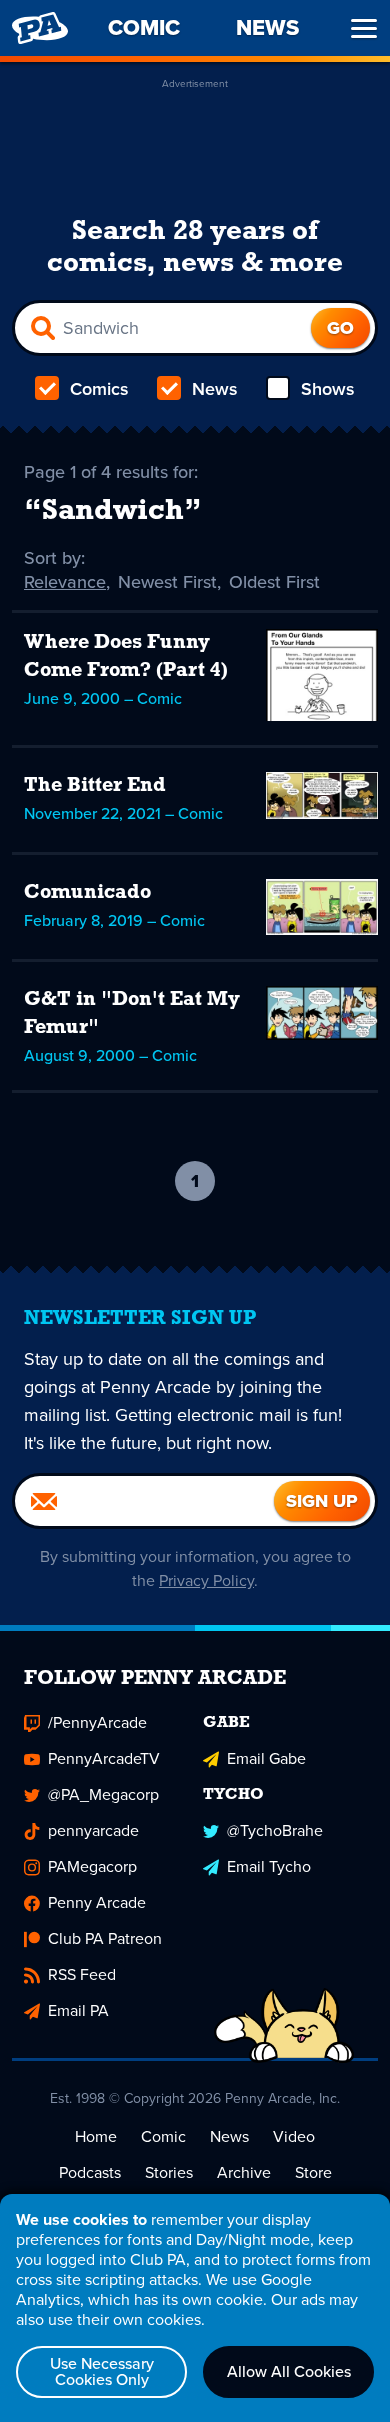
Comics (99, 389)
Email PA (78, 2010)
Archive (244, 2172)
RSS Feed (82, 1974)
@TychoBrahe (275, 1830)
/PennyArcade (97, 1722)
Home (96, 2136)
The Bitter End (95, 786)
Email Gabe (266, 1758)
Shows (328, 389)
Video (294, 2136)
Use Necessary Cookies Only (102, 2371)
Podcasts (90, 2172)
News (215, 389)
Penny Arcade (97, 1902)
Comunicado (87, 893)
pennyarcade (93, 1830)
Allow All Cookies (289, 2371)
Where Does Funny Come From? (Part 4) (126, 657)
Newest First (167, 582)
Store (313, 2172)
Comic (163, 2136)
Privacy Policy (206, 1580)
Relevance (65, 582)
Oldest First (274, 582)
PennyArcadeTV (104, 1758)
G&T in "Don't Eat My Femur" (132, 1014)
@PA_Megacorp (103, 1794)
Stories (169, 2172)
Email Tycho (269, 1866)
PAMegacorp (92, 1866)
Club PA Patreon (105, 1938)
